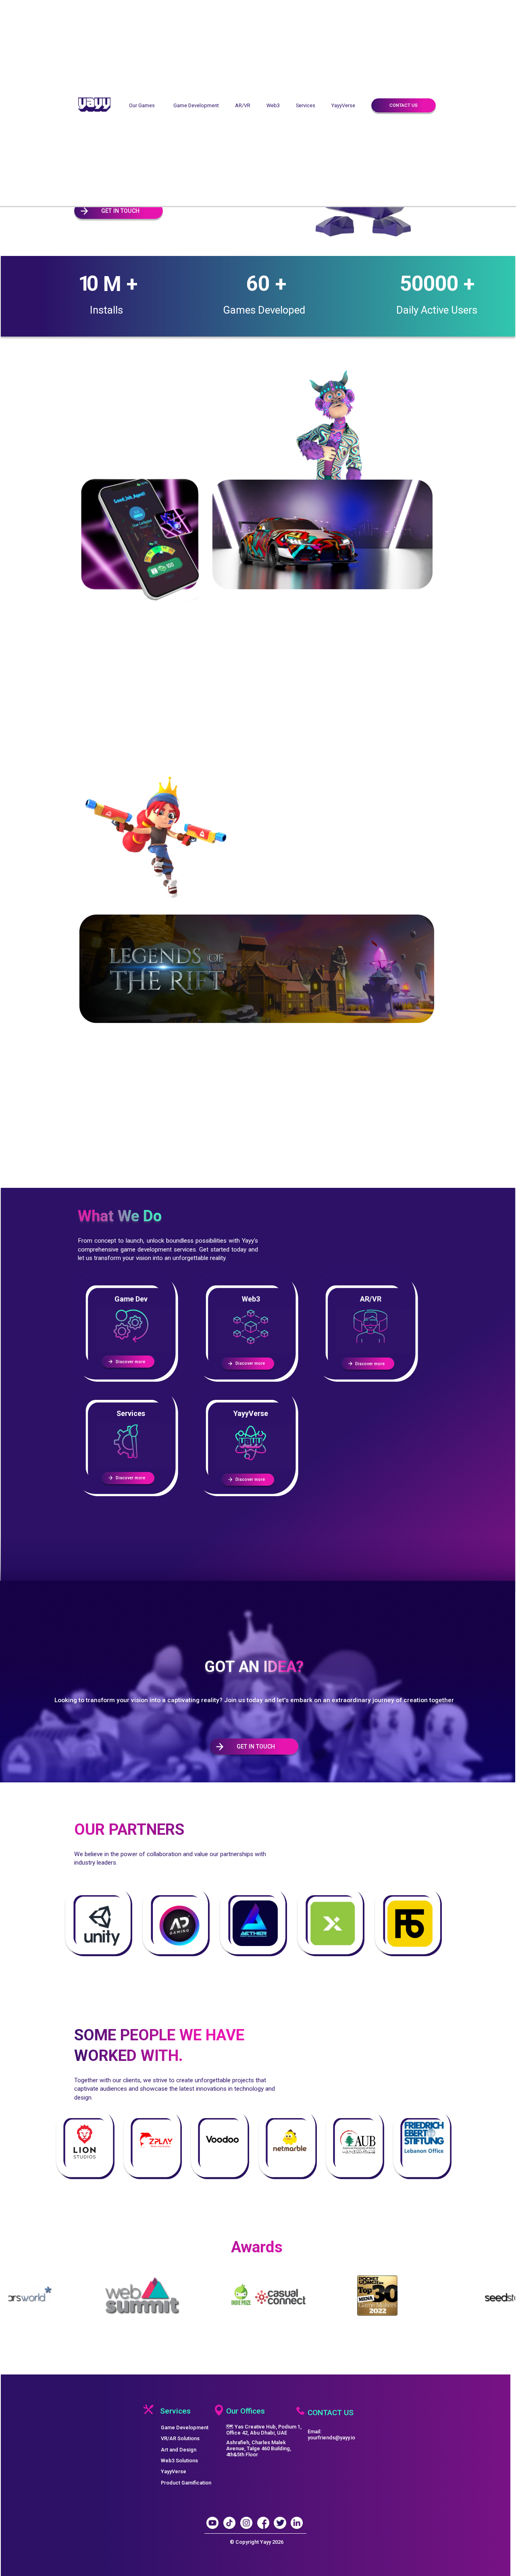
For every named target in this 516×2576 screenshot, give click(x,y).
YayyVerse (343, 105)
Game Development (196, 105)
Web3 (273, 105)
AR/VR (243, 105)
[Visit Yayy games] (257, 534)
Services (306, 105)
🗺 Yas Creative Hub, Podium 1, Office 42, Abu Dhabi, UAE (264, 2430)
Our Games (142, 105)
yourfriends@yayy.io (331, 2438)
